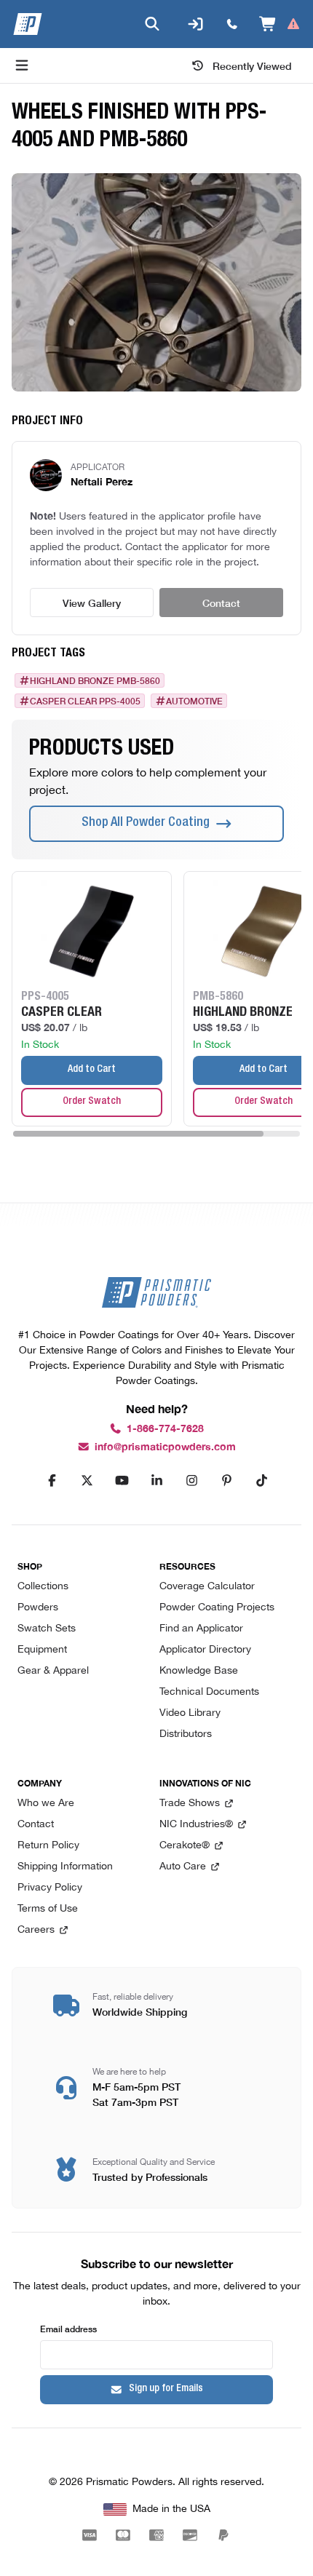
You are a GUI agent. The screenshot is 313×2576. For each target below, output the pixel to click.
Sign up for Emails (166, 2389)
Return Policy (48, 1846)
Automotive (194, 701)
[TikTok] (261, 1481)
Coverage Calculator (207, 1587)
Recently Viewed (252, 65)
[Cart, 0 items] (280, 24)
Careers (36, 1930)
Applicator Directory (205, 1650)
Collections (43, 1587)
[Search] (152, 24)
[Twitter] (87, 1481)
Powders (38, 1608)
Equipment (42, 1650)
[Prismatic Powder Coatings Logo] (28, 24)
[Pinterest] (226, 1481)
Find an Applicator (201, 1629)
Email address (68, 2328)
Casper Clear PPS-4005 (85, 701)
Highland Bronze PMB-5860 (95, 680)
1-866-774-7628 (165, 1429)
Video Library (190, 1713)
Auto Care (183, 1867)
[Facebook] (52, 1481)
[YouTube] (122, 1481)
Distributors (186, 1734)
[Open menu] (22, 65)
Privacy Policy (50, 1888)
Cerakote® (185, 1846)
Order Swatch (92, 1102)
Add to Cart (92, 1070)
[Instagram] (191, 1481)
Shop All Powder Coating (146, 823)
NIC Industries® (196, 1825)
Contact (221, 603)
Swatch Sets (47, 1629)
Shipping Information (65, 1867)
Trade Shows (190, 1804)
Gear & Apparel (53, 1671)
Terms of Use (48, 1909)
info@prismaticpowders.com (165, 1447)
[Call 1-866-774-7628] (232, 24)
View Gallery (92, 603)
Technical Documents (209, 1692)
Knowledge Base (199, 1671)
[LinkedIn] (156, 1481)
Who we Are (46, 1804)
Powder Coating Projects (217, 1608)
